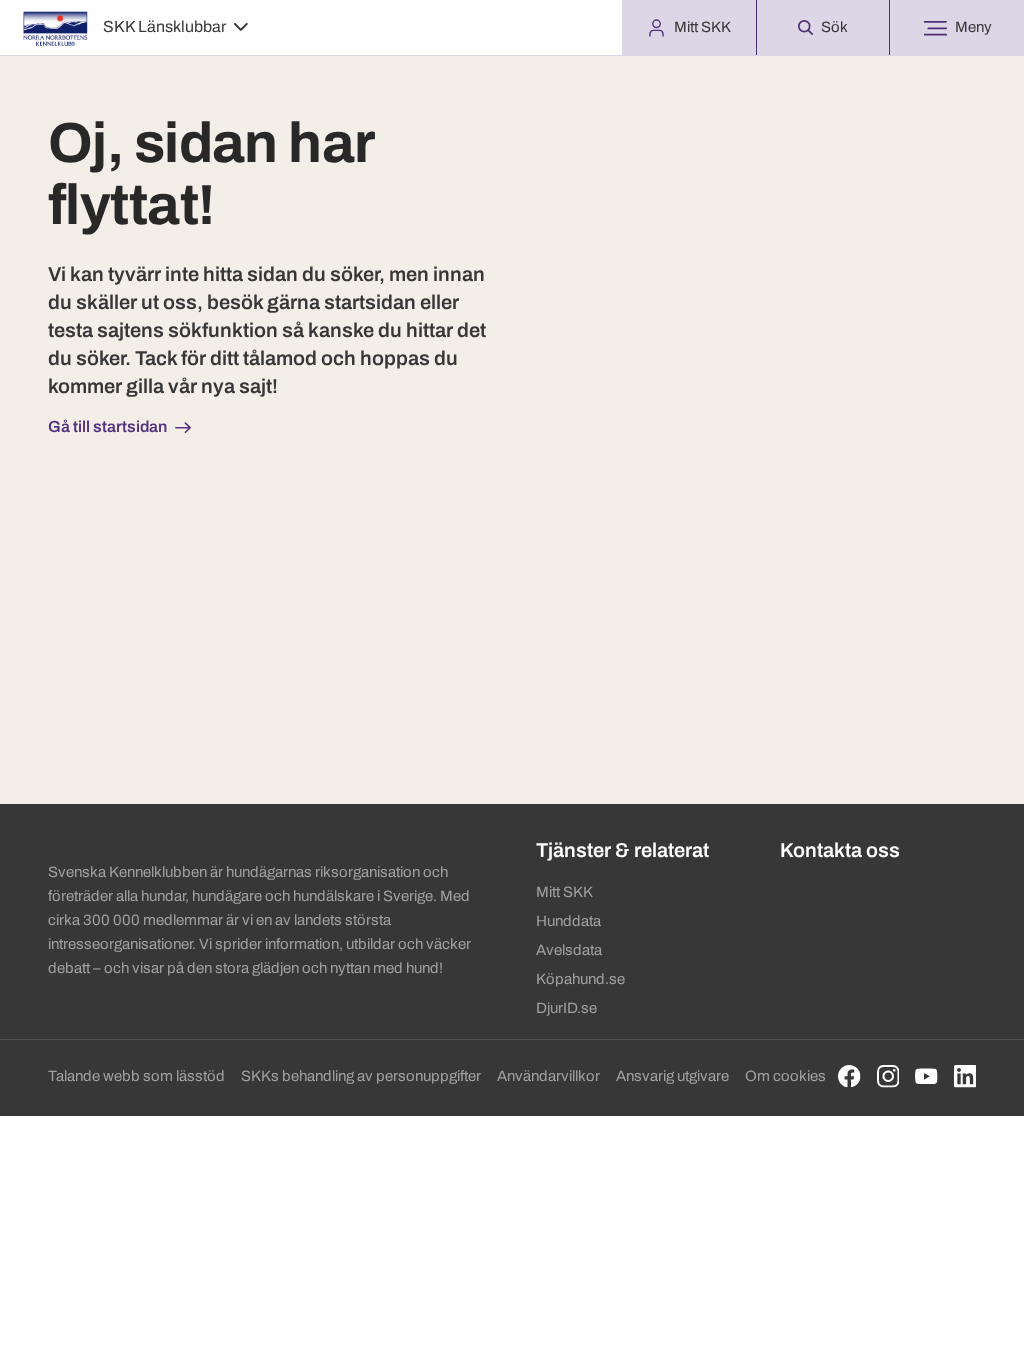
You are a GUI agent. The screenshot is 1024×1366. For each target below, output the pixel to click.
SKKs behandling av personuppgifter (361, 1076)
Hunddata (568, 921)
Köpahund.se (580, 979)
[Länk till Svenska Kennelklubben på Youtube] (926, 1076)
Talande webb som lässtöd (136, 1076)
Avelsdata (569, 950)
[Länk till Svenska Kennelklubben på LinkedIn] (965, 1076)
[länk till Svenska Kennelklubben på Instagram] (888, 1076)
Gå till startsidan (107, 426)
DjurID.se (566, 1008)
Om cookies (785, 1076)
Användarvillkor (548, 1076)
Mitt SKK (564, 892)
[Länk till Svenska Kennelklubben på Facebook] (849, 1076)
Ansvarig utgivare (672, 1076)
